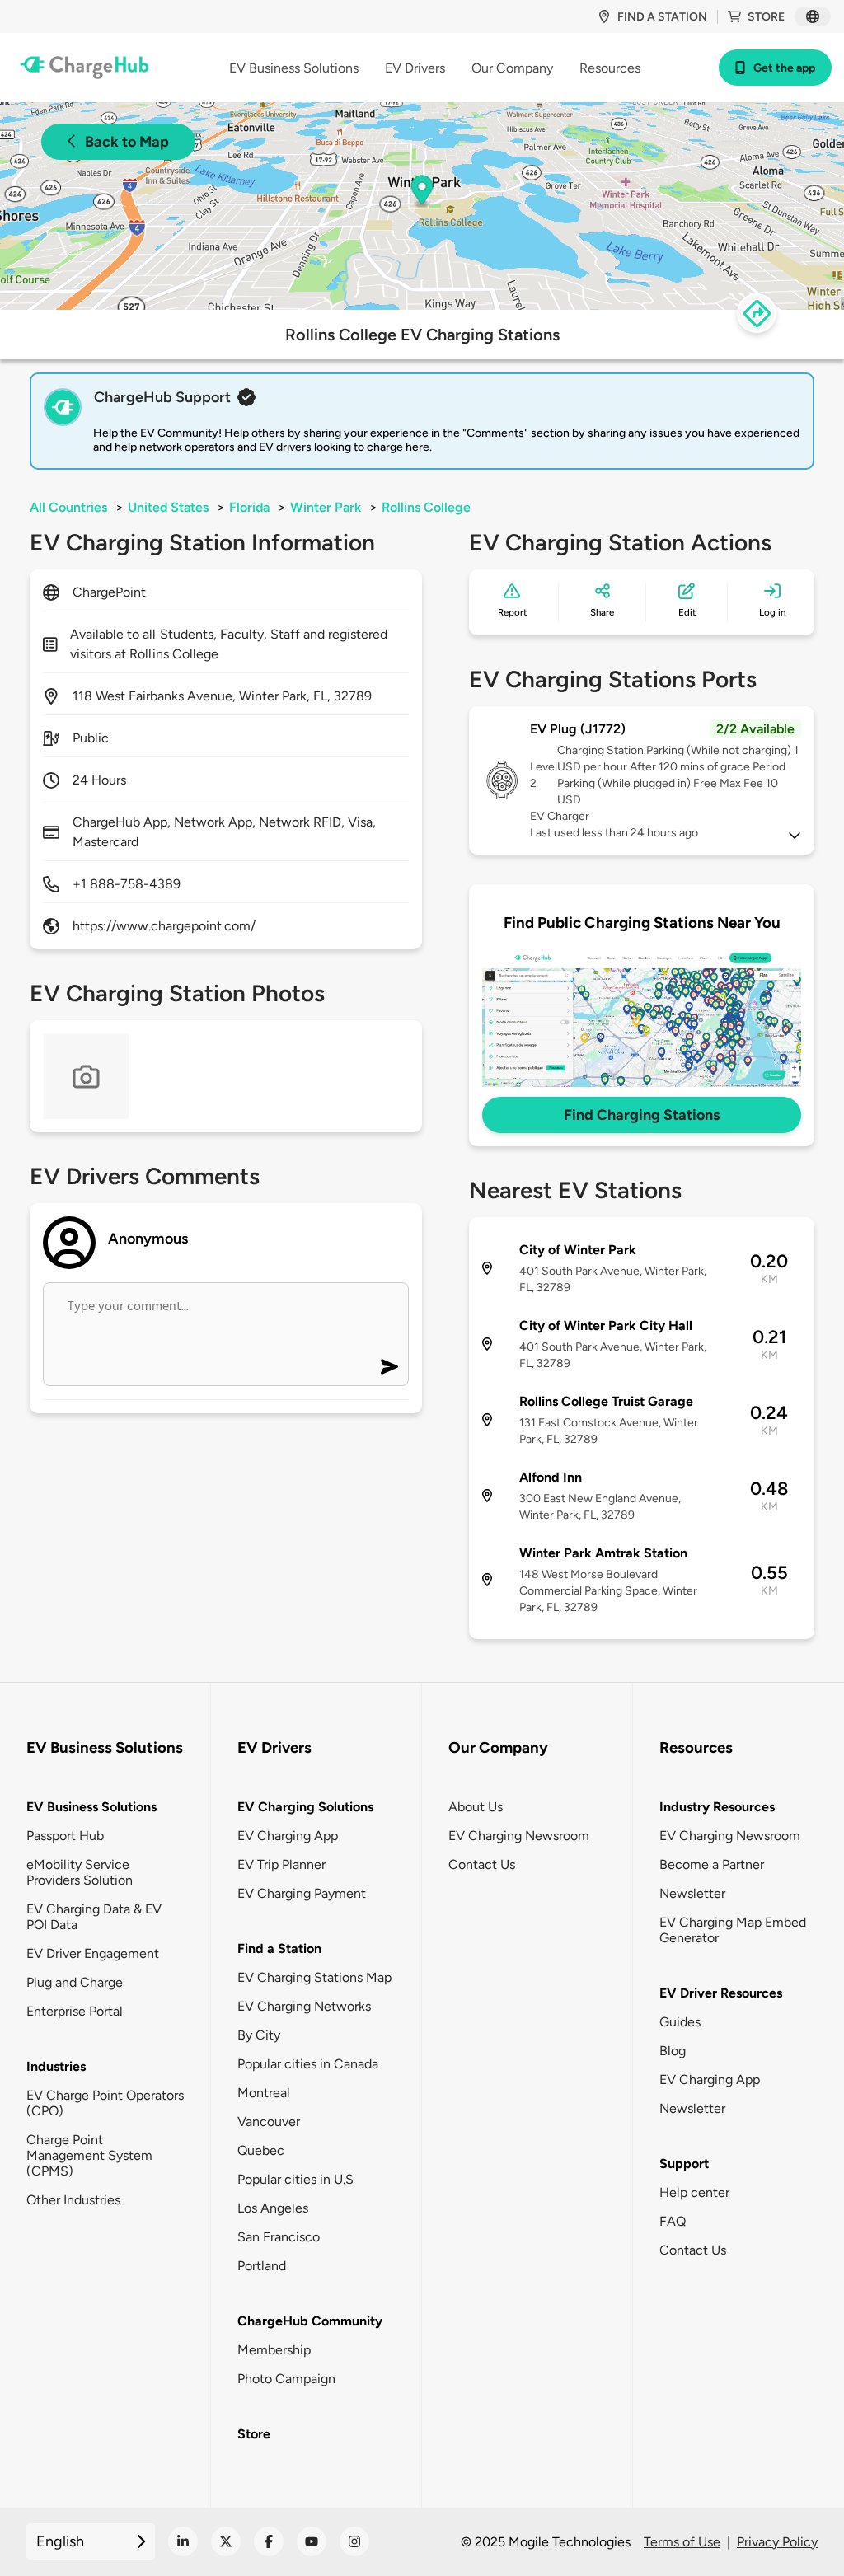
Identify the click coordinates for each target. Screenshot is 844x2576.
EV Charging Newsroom (519, 1836)
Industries (56, 2066)
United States (168, 507)
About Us (476, 1807)
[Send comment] (389, 1367)
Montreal (264, 2093)
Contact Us (482, 1864)
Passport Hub (65, 1836)
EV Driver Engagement (93, 1953)
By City (259, 2035)
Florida (249, 507)
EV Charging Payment (302, 1893)
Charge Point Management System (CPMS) (89, 2155)
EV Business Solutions (91, 1807)
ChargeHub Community (310, 2321)
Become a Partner (712, 1864)
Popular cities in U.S (295, 2179)
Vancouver (269, 2122)
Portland (262, 2266)
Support (684, 2164)
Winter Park (326, 507)
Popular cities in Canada (308, 2064)
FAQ (673, 2221)
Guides (680, 2022)
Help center (694, 2192)
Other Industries (73, 2200)
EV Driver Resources (721, 1993)
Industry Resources (717, 1807)
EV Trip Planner (281, 1864)
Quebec (261, 2150)
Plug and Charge (75, 1982)
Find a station (662, 17)
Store (766, 17)
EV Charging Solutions (305, 1807)
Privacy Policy (777, 2542)
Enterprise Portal (75, 2011)
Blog (673, 2051)
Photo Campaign (286, 2379)
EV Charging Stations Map (314, 1977)
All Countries (68, 507)
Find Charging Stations (642, 1115)
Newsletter (692, 1893)
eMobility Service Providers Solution (80, 1872)
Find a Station (279, 1948)
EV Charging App (288, 1836)
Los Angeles (273, 2208)
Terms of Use (682, 2542)
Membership (274, 2350)
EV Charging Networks (304, 2006)
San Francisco (279, 2237)
